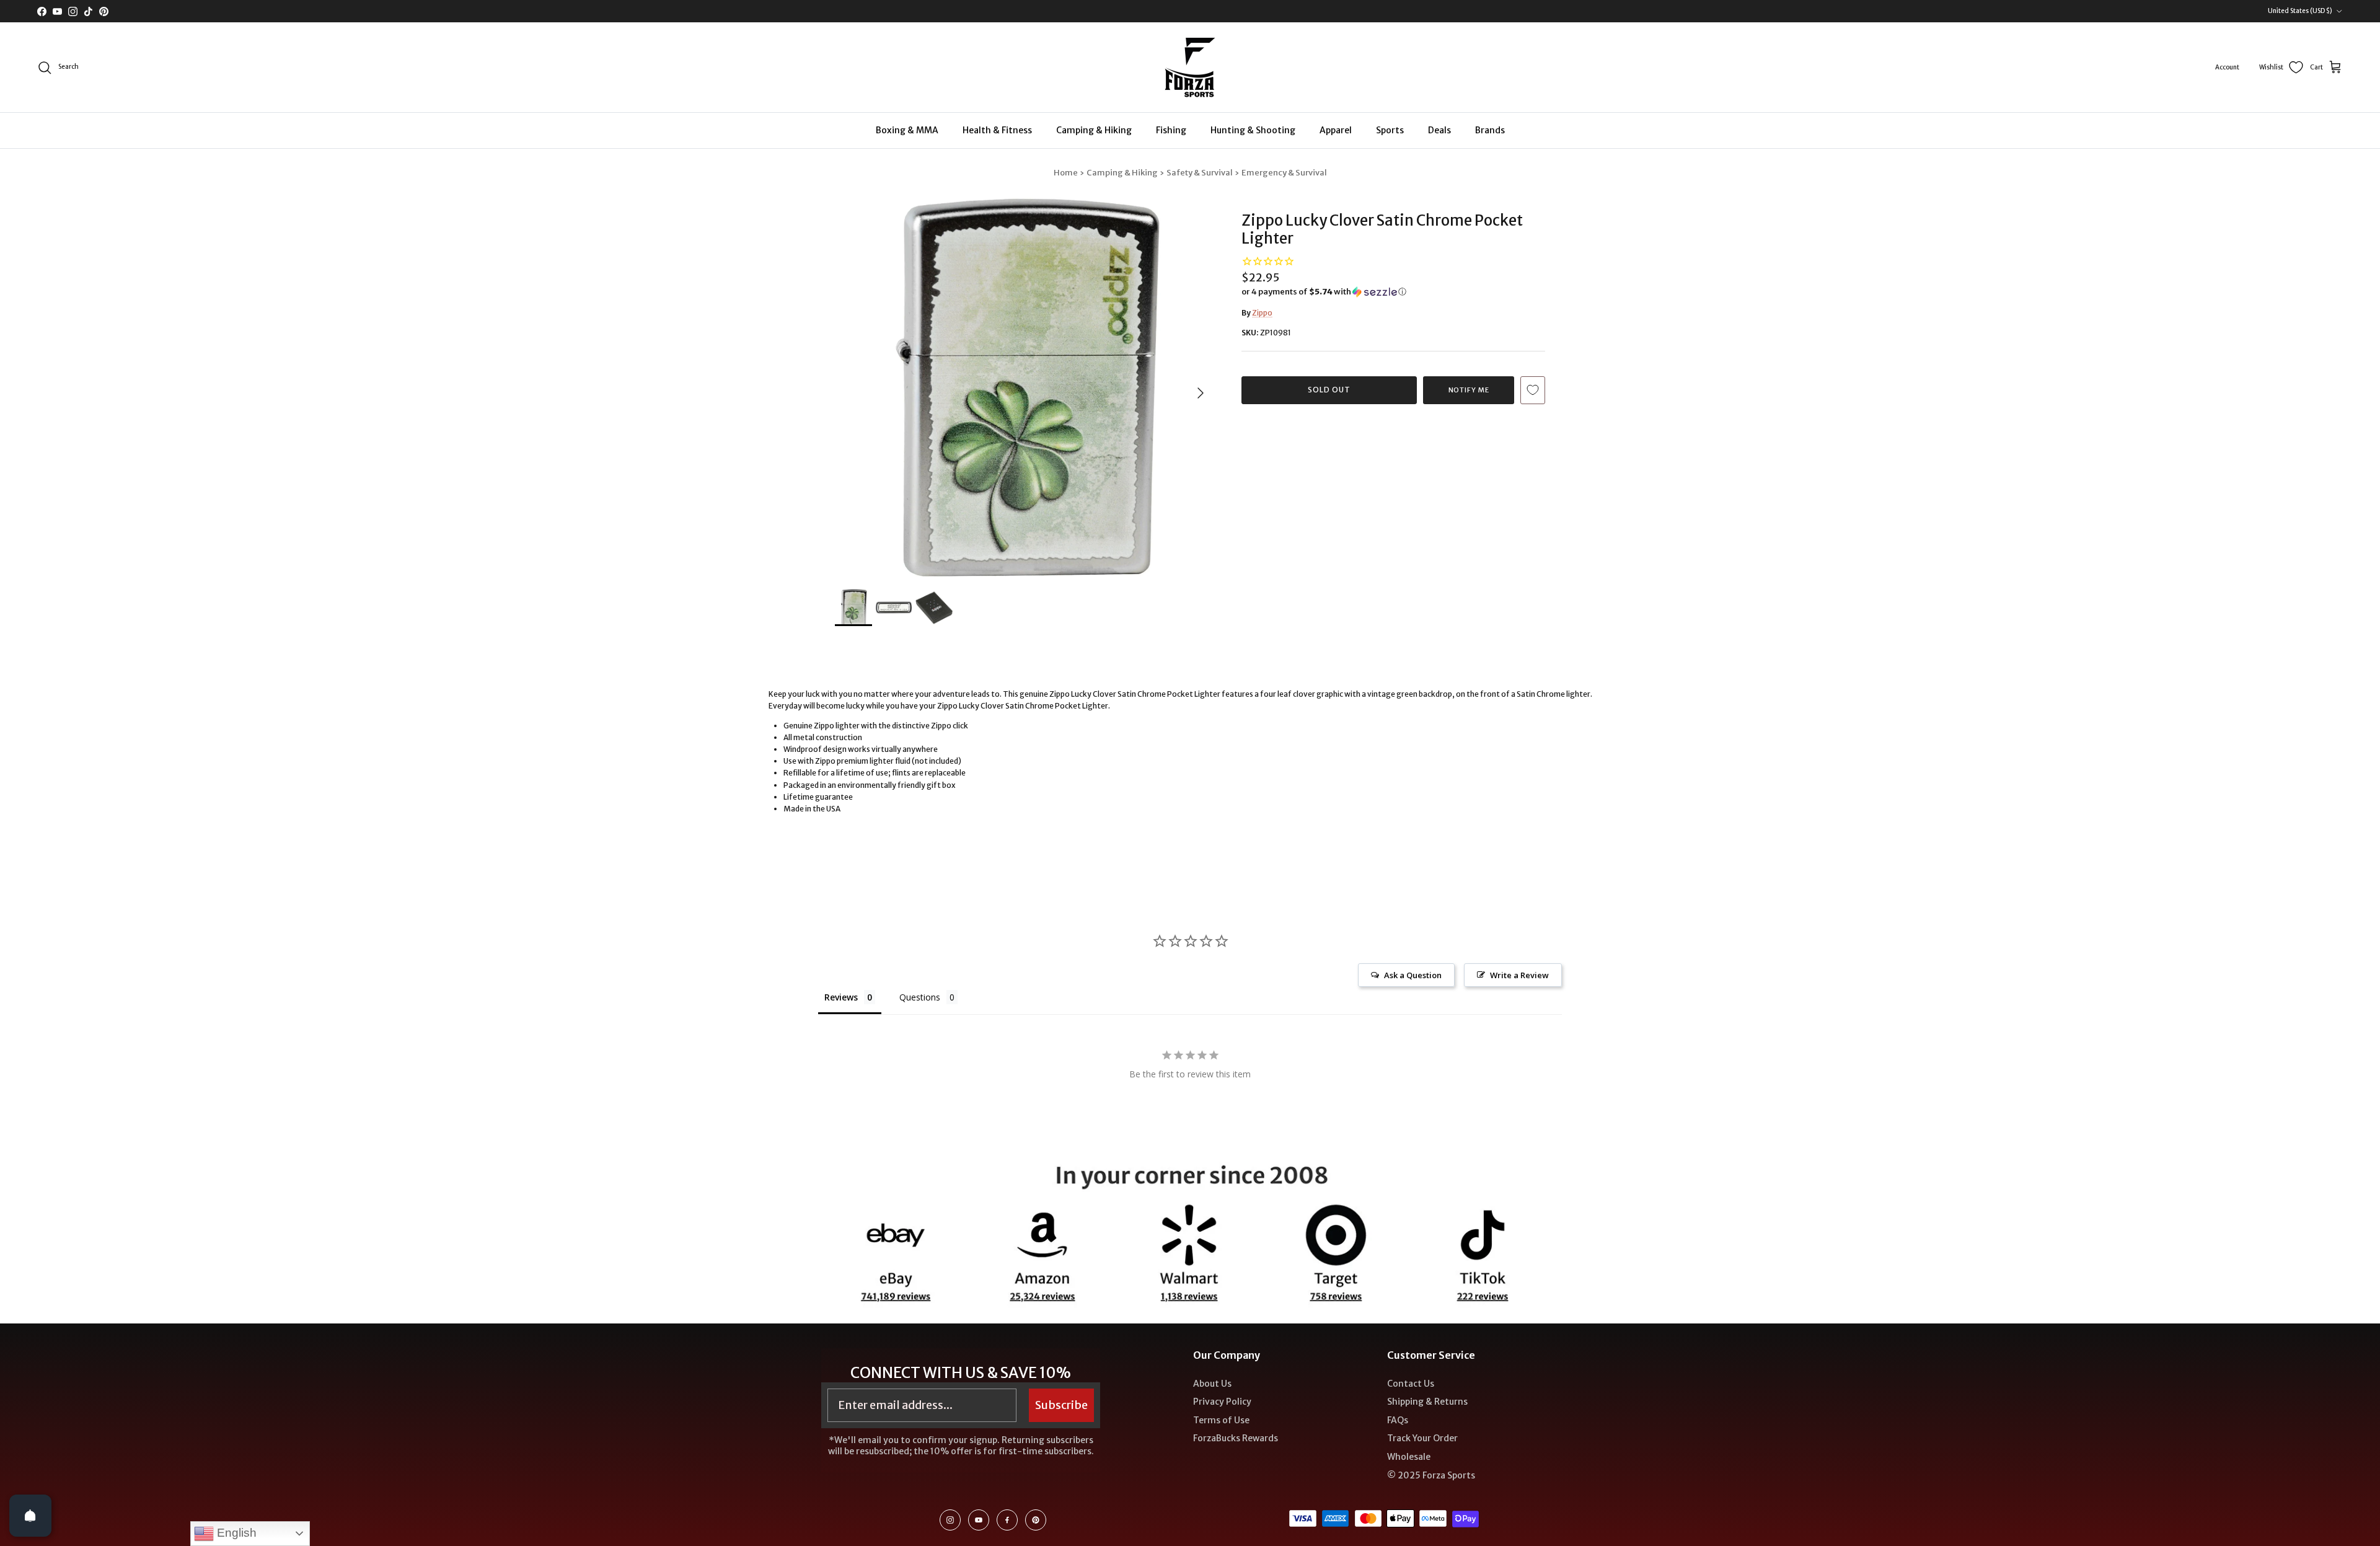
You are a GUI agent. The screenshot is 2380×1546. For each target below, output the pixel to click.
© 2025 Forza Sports (1431, 1475)
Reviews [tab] (841, 997)
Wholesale (1409, 1457)
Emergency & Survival (1284, 173)
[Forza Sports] (1190, 67)
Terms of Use (1221, 1420)
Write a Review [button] (1519, 975)
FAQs (1398, 1420)
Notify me (1469, 390)
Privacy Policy (1222, 1402)
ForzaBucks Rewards (1236, 1438)
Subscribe (1061, 1405)
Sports (1390, 130)
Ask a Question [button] (1413, 975)
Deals (1439, 130)
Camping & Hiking (1094, 130)
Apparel (1336, 130)
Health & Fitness (997, 130)
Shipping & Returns (1427, 1402)
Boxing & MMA (907, 130)
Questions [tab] (920, 997)
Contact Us (1411, 1384)
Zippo (1262, 313)
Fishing (1171, 130)
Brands (1490, 130)
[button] (1324, 292)
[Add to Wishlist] (1533, 390)
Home (1066, 173)
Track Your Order (1422, 1438)
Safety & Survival (1200, 173)
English (235, 1533)
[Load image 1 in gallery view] (1025, 387)
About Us (1212, 1384)
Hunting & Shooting (1253, 130)
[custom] (950, 1520)
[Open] (30, 1516)
